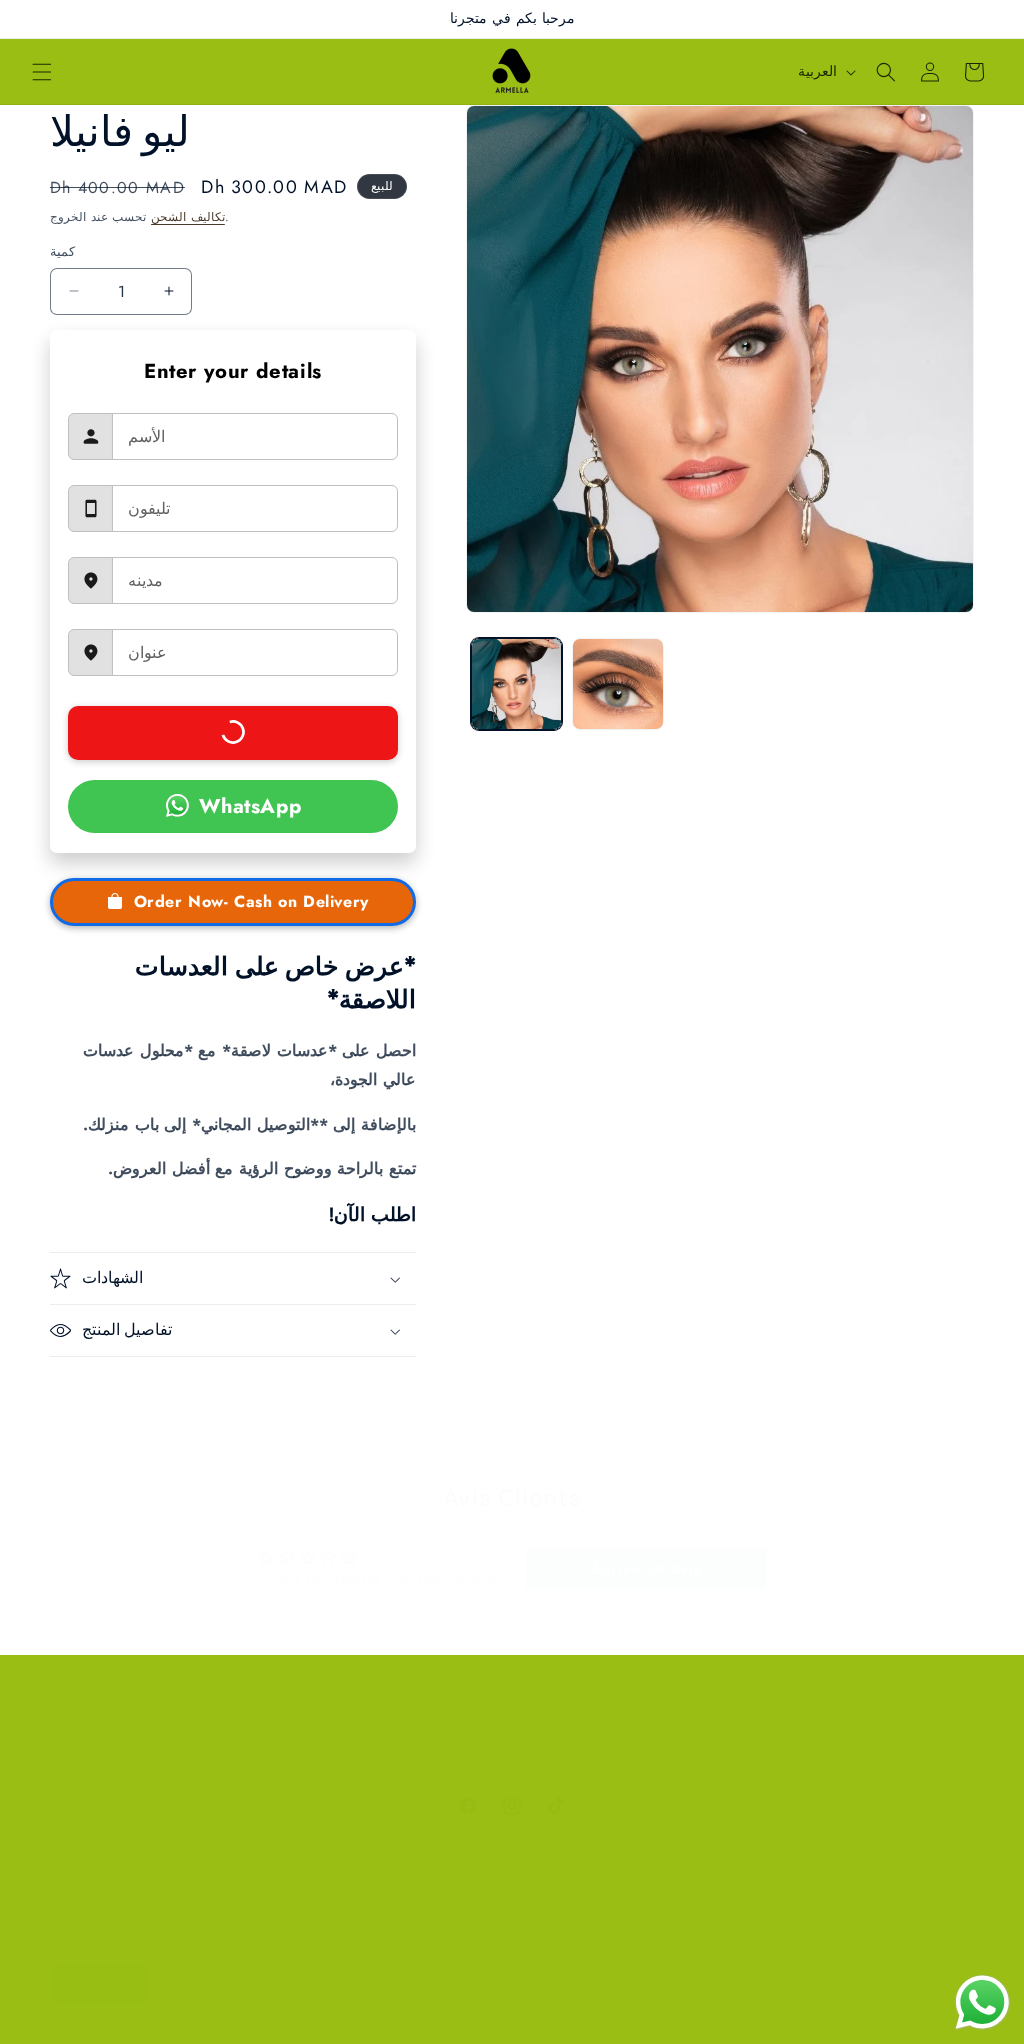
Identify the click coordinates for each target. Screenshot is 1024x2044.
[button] (42, 72)
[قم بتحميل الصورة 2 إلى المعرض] (618, 684)
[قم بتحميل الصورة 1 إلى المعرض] (517, 684)
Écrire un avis (646, 1568)
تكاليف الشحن (188, 217)
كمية (62, 251)
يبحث (266, 1756)
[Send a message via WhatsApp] (982, 2002)
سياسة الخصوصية (355, 1756)
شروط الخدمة (625, 1756)
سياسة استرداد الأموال (495, 1756)
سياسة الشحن (730, 1756)
